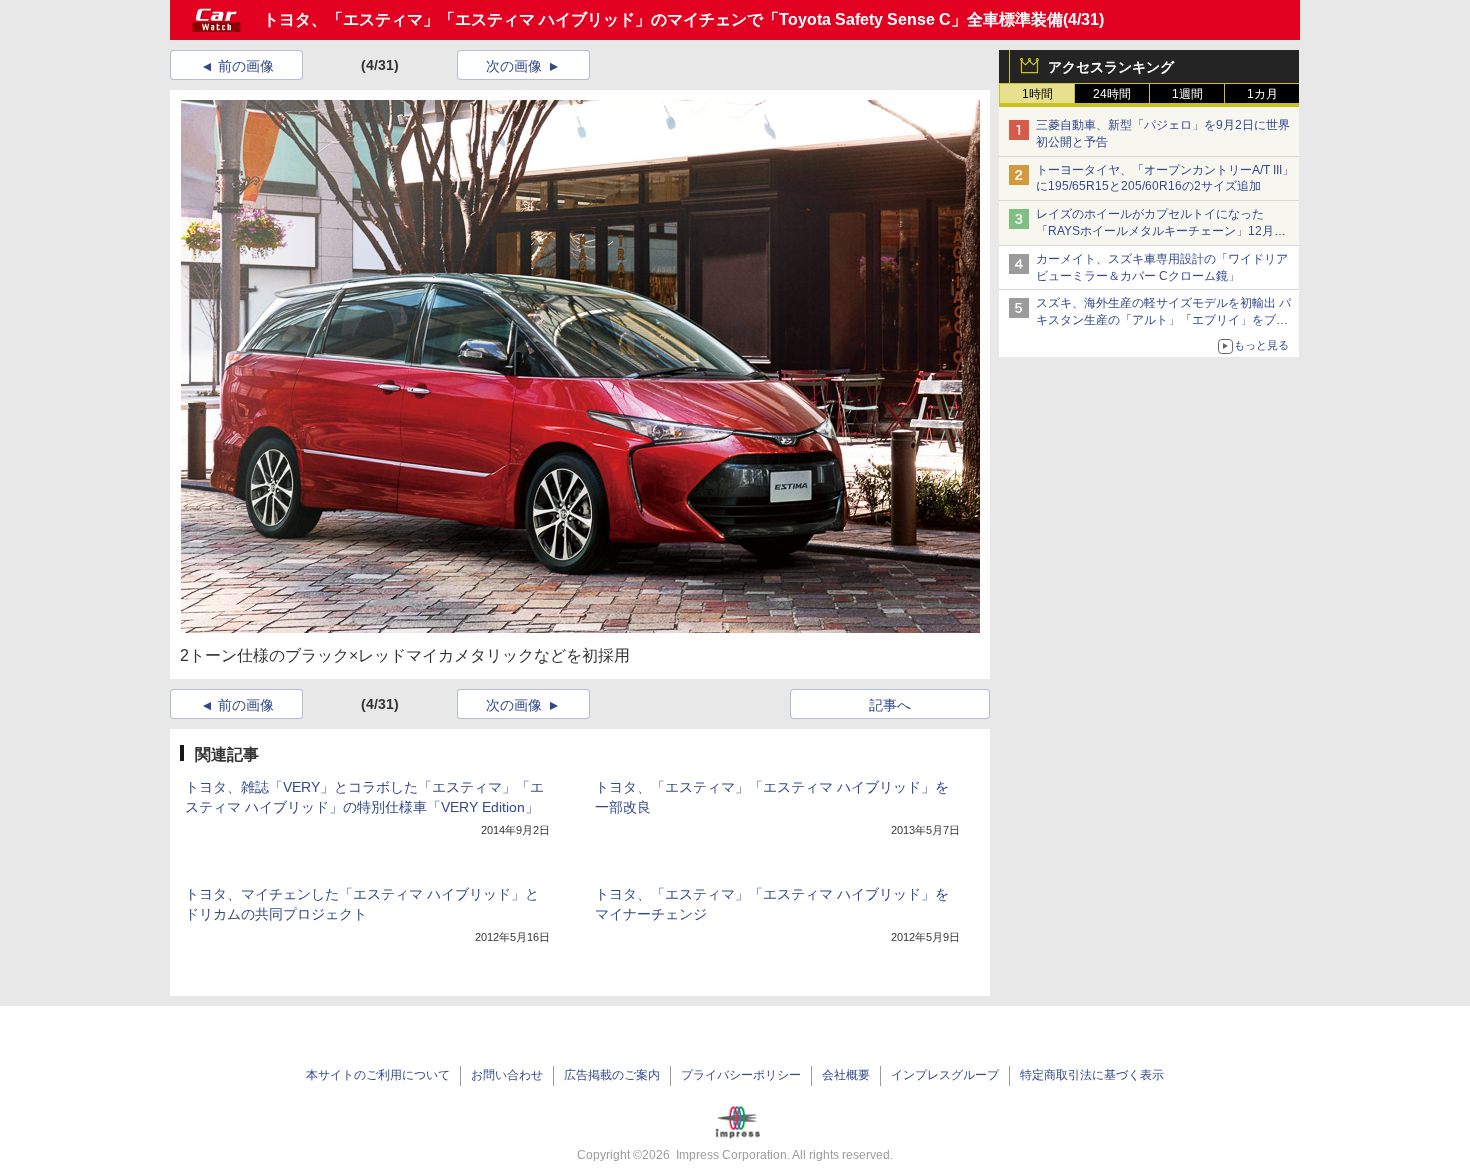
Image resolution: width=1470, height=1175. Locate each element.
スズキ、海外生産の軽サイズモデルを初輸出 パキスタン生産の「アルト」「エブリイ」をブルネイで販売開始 (1163, 320)
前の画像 (246, 66)
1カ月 (1262, 94)
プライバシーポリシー (741, 1075)
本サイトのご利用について (378, 1075)
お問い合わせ (507, 1075)
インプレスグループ (945, 1075)
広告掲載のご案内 (612, 1075)
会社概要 (846, 1075)
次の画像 (514, 66)
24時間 (1112, 94)
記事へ (890, 705)
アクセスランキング (1111, 67)
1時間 (1037, 94)
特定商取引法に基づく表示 (1092, 1075)
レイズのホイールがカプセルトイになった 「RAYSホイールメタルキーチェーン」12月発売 (1161, 231)
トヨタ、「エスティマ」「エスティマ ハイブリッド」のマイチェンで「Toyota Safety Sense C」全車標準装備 (663, 19)
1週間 (1187, 94)
